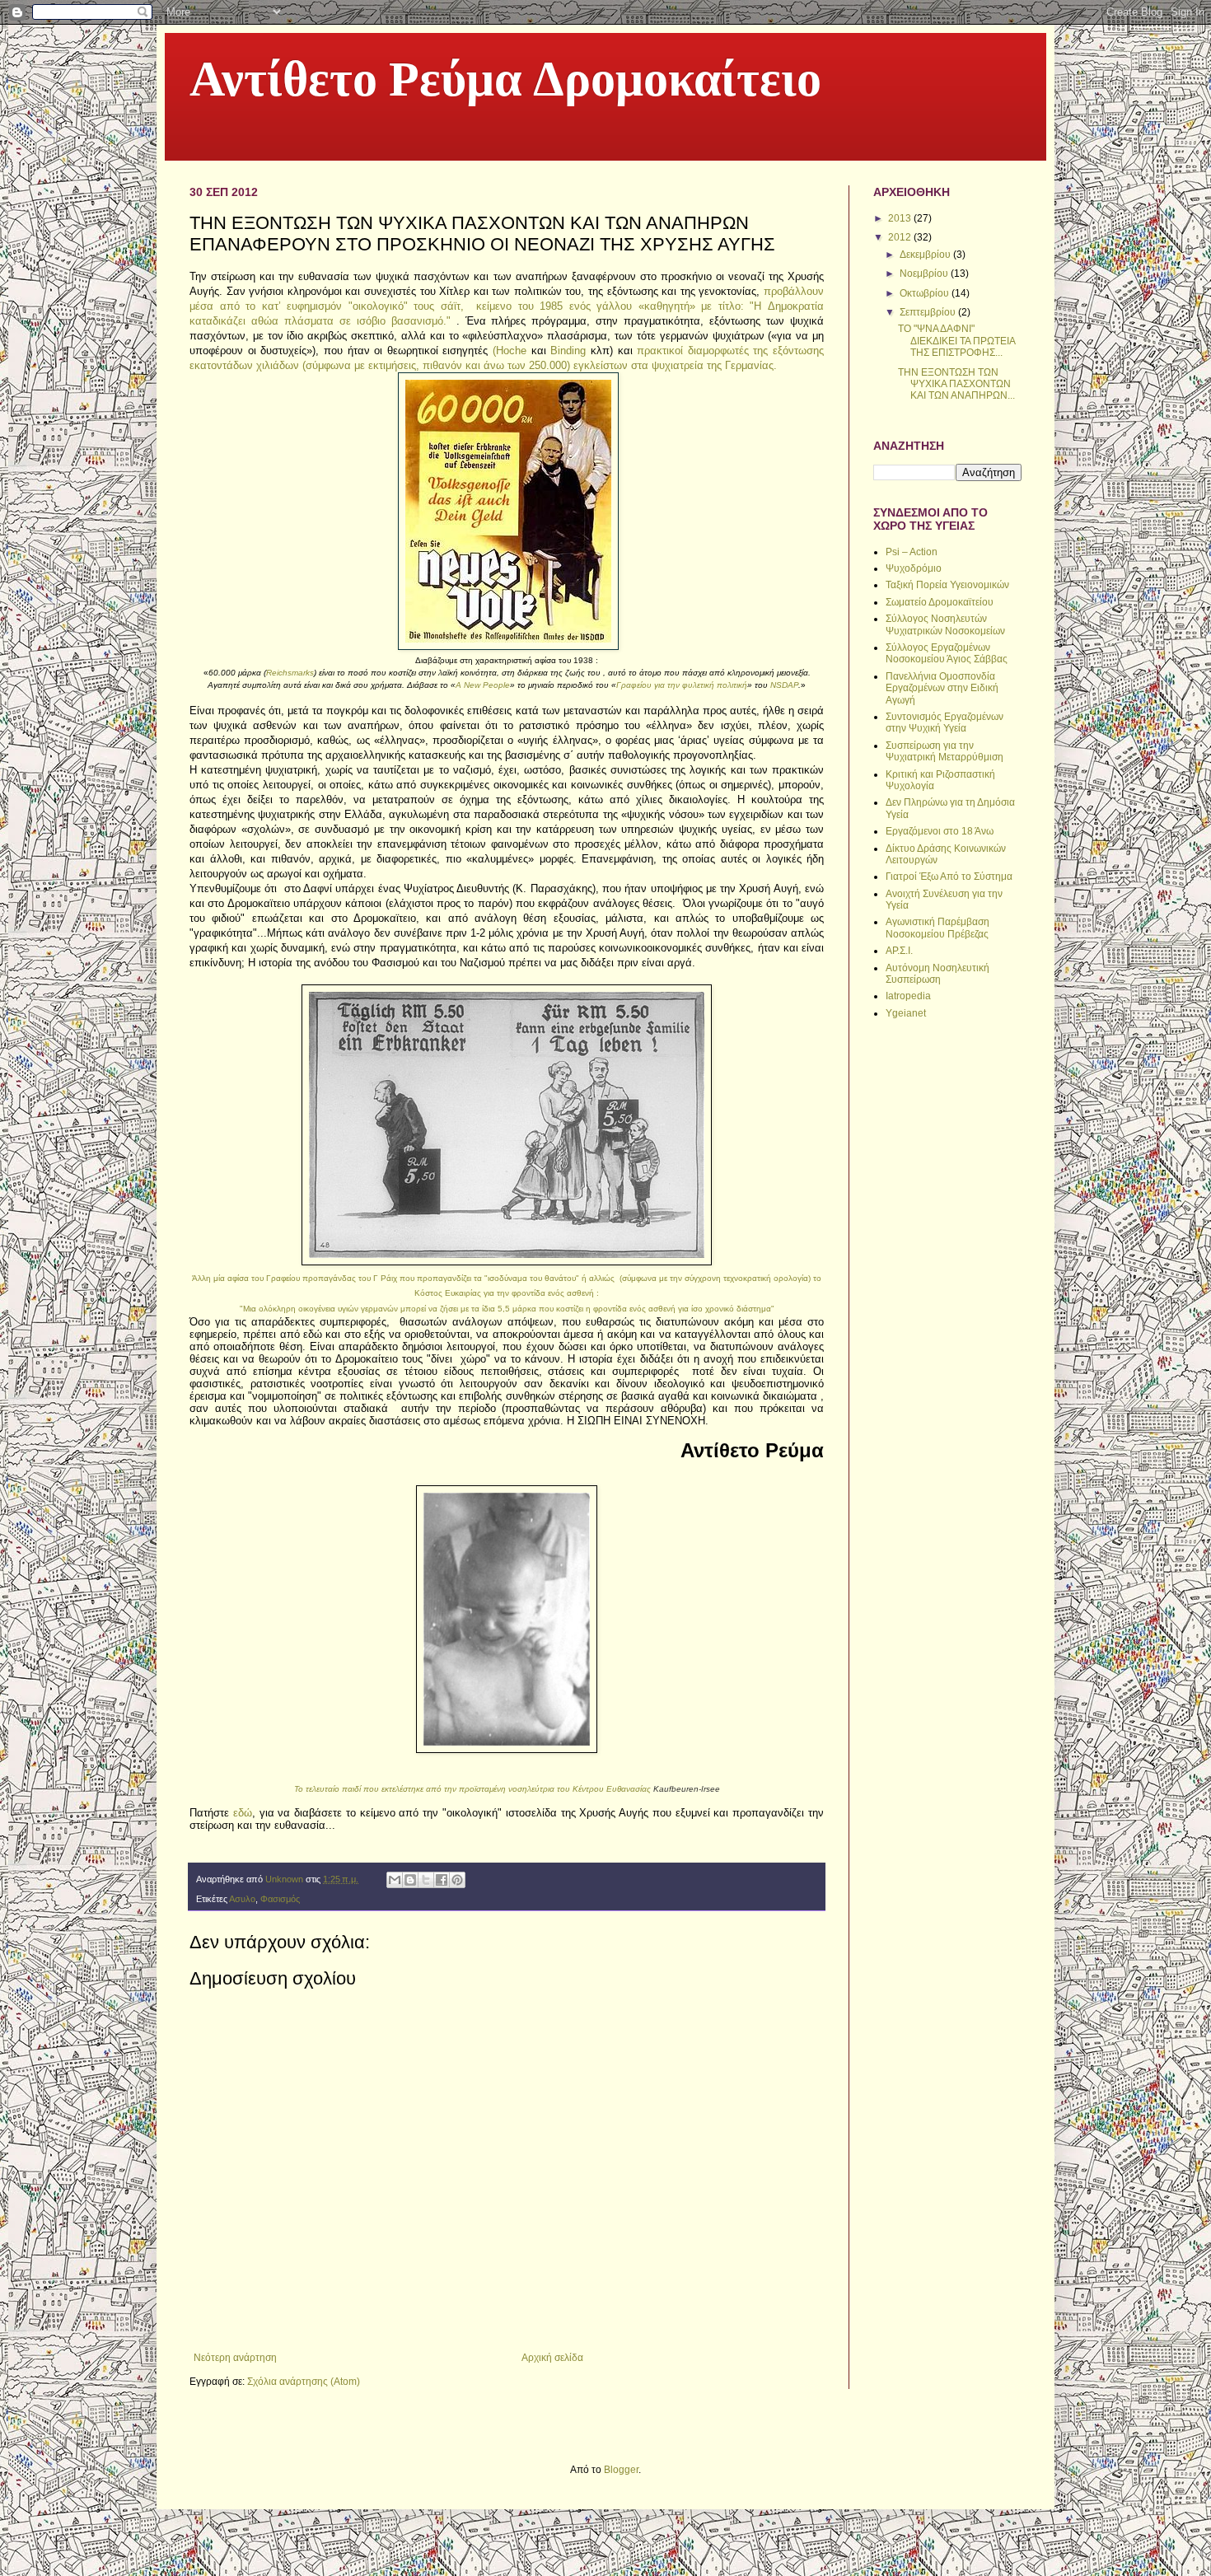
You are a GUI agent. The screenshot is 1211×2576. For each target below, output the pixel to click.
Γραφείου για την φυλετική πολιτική (682, 685)
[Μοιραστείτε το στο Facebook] (442, 1880)
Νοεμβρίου (925, 273)
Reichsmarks (290, 673)
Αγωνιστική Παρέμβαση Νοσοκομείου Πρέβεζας (937, 928)
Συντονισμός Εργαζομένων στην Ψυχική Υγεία (944, 722)
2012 (901, 237)
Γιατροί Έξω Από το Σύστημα (949, 877)
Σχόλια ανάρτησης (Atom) (304, 2382)
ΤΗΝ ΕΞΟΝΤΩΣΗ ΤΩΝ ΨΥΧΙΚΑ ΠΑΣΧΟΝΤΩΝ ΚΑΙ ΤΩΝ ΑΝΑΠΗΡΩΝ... (956, 384)
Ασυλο (242, 1899)
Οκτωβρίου (926, 293)
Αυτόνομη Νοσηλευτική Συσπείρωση (937, 974)
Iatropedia (908, 996)
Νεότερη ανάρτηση (235, 2358)
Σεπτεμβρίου (929, 312)
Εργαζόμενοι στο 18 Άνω (940, 831)
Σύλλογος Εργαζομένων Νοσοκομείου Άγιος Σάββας (947, 653)
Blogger (621, 2470)
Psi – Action (912, 552)
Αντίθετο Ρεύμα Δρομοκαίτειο (505, 83)
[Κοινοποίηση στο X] (426, 1880)
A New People (483, 685)
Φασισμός (280, 1899)
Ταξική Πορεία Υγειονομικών (947, 585)
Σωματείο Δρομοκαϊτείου (940, 602)
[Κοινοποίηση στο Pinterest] (457, 1880)
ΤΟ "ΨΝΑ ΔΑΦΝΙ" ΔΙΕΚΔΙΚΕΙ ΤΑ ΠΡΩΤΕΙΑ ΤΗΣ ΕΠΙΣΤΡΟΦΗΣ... (956, 341)
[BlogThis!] (410, 1880)
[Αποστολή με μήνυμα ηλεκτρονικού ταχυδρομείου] (395, 1880)
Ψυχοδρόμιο (914, 568)
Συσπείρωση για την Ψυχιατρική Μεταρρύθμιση (944, 751)
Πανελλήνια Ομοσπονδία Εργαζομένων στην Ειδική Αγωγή (942, 688)
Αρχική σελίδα (552, 2358)
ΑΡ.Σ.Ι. (899, 951)
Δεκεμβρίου (926, 255)
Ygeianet (906, 1013)
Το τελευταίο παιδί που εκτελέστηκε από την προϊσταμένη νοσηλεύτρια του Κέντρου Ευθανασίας (507, 1789)
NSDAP (784, 685)
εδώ (243, 1813)
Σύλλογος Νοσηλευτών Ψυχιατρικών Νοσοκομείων (945, 624)
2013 (901, 218)
